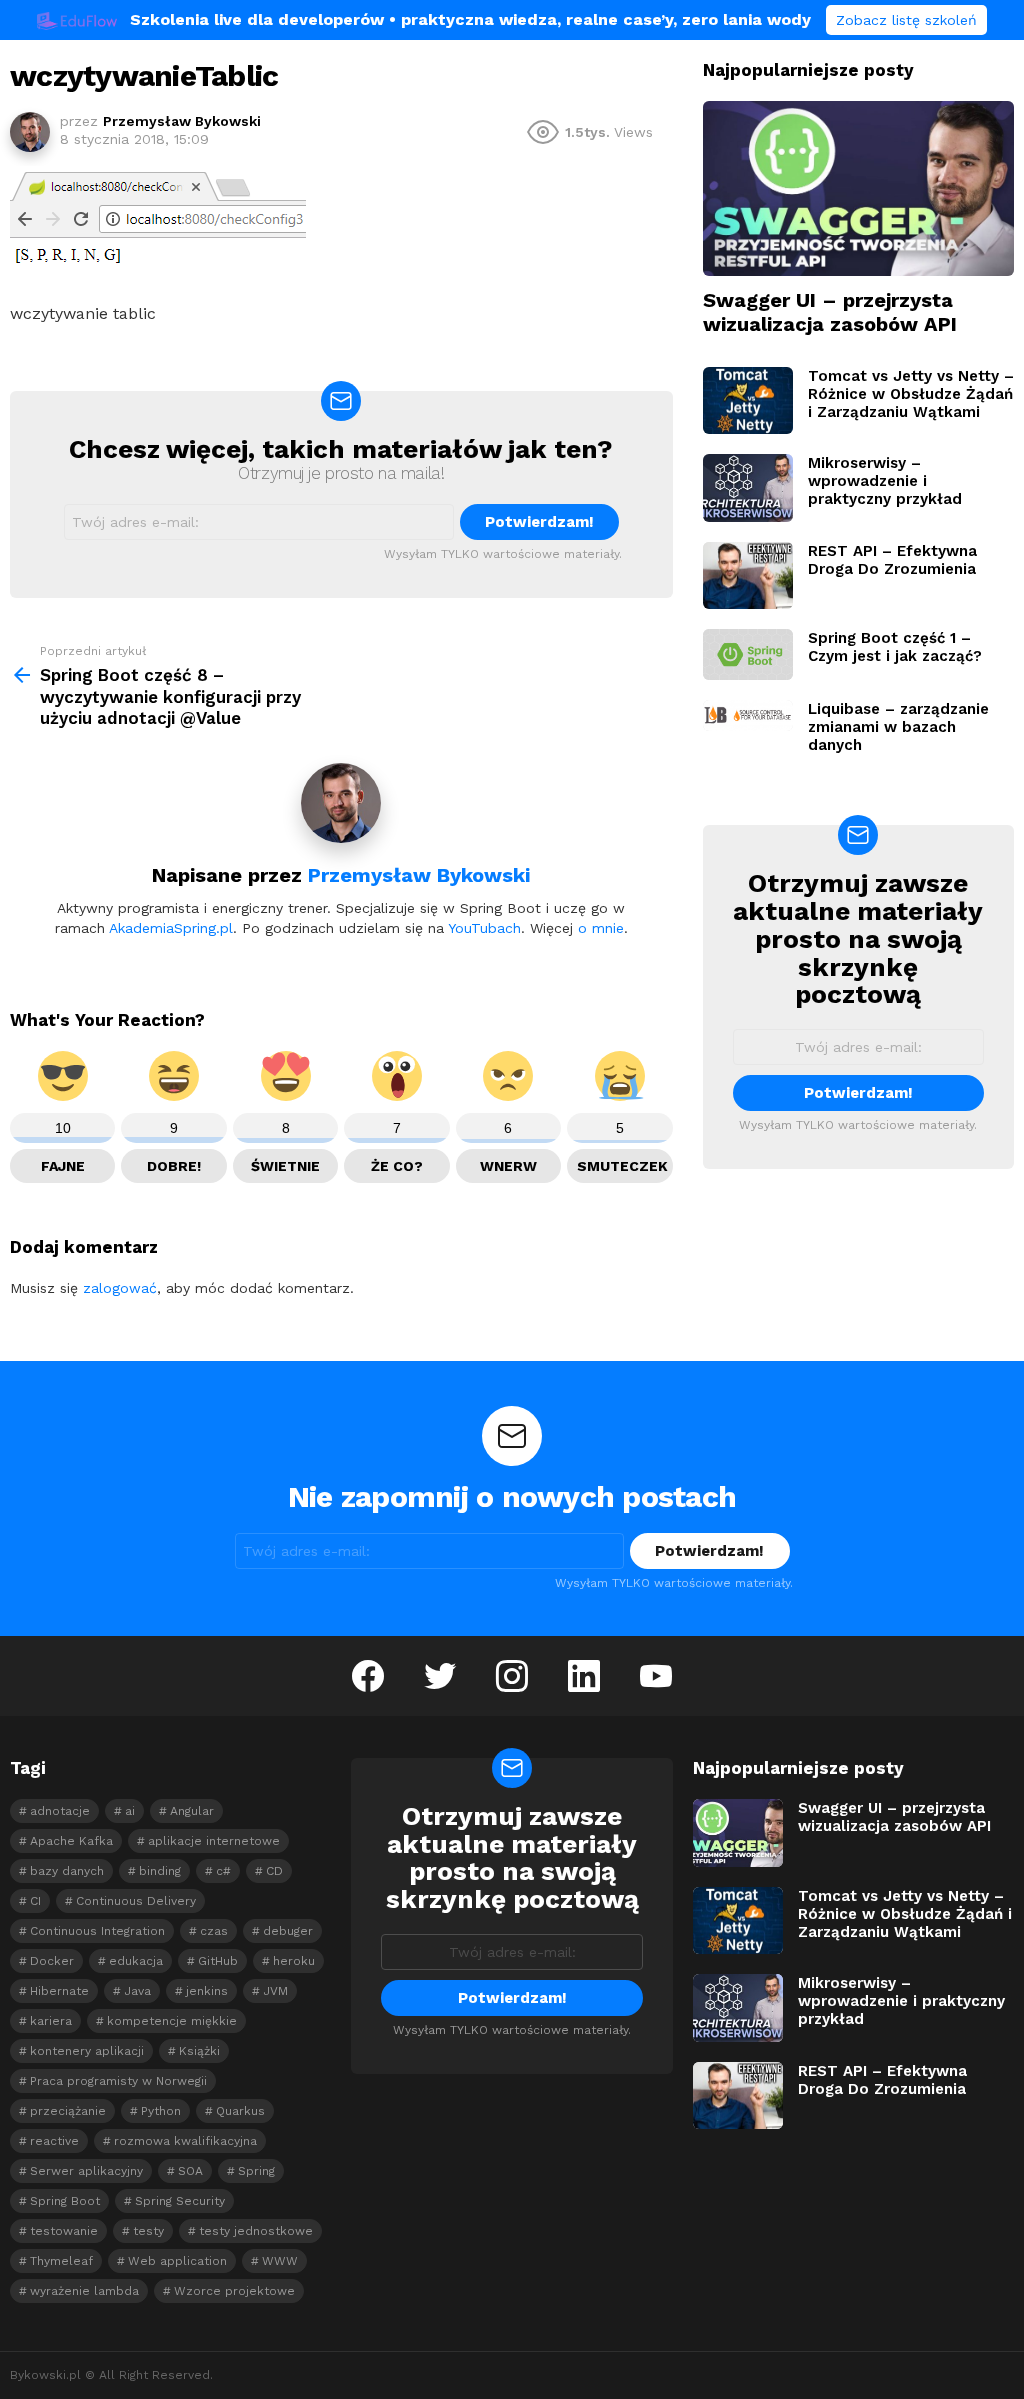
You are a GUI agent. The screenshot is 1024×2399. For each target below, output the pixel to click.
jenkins (207, 1991)
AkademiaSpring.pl (171, 928)
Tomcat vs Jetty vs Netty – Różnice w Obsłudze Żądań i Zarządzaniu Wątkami (911, 394)
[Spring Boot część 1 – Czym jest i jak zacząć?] (748, 654)
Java (137, 1991)
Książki (199, 2051)
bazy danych (67, 1871)
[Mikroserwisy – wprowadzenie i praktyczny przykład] (748, 488)
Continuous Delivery (136, 1901)
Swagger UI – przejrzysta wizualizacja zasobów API (830, 312)
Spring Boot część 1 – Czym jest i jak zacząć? (895, 647)
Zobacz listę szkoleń (906, 20)
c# (223, 1871)
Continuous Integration (97, 1931)
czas (214, 1931)
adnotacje (60, 1811)
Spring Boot (65, 2201)
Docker (52, 1961)
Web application (177, 2261)
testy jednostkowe (256, 2231)
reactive (54, 2141)
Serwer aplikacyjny (86, 2171)
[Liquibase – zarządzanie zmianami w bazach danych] (748, 715)
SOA (190, 2171)
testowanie (64, 2231)
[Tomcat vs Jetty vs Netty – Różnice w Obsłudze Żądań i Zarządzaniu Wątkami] (748, 401)
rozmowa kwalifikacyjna (185, 2141)
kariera (51, 2021)
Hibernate (59, 1991)
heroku (294, 1961)
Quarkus (240, 2111)
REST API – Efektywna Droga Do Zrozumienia (892, 560)
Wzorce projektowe (234, 2291)
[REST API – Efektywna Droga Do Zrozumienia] (748, 576)
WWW (280, 2261)
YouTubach (484, 928)
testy (148, 2231)
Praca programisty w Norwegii (118, 2081)
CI (35, 1901)
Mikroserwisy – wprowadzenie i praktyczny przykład (885, 481)
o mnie (601, 928)
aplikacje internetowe (214, 1841)
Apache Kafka (71, 1841)
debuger (288, 1931)
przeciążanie (68, 2111)
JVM (275, 1991)
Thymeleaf (61, 2261)
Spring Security (180, 2201)
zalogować (120, 1288)
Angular (192, 1811)
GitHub (218, 1961)
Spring (256, 2171)
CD (274, 1871)
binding (160, 1871)
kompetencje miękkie (172, 2021)
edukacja (136, 1961)
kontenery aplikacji (87, 2051)
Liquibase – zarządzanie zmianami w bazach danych (898, 727)
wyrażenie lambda (84, 2291)
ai (130, 1811)
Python (161, 2111)
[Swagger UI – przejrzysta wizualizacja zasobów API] (858, 188)
